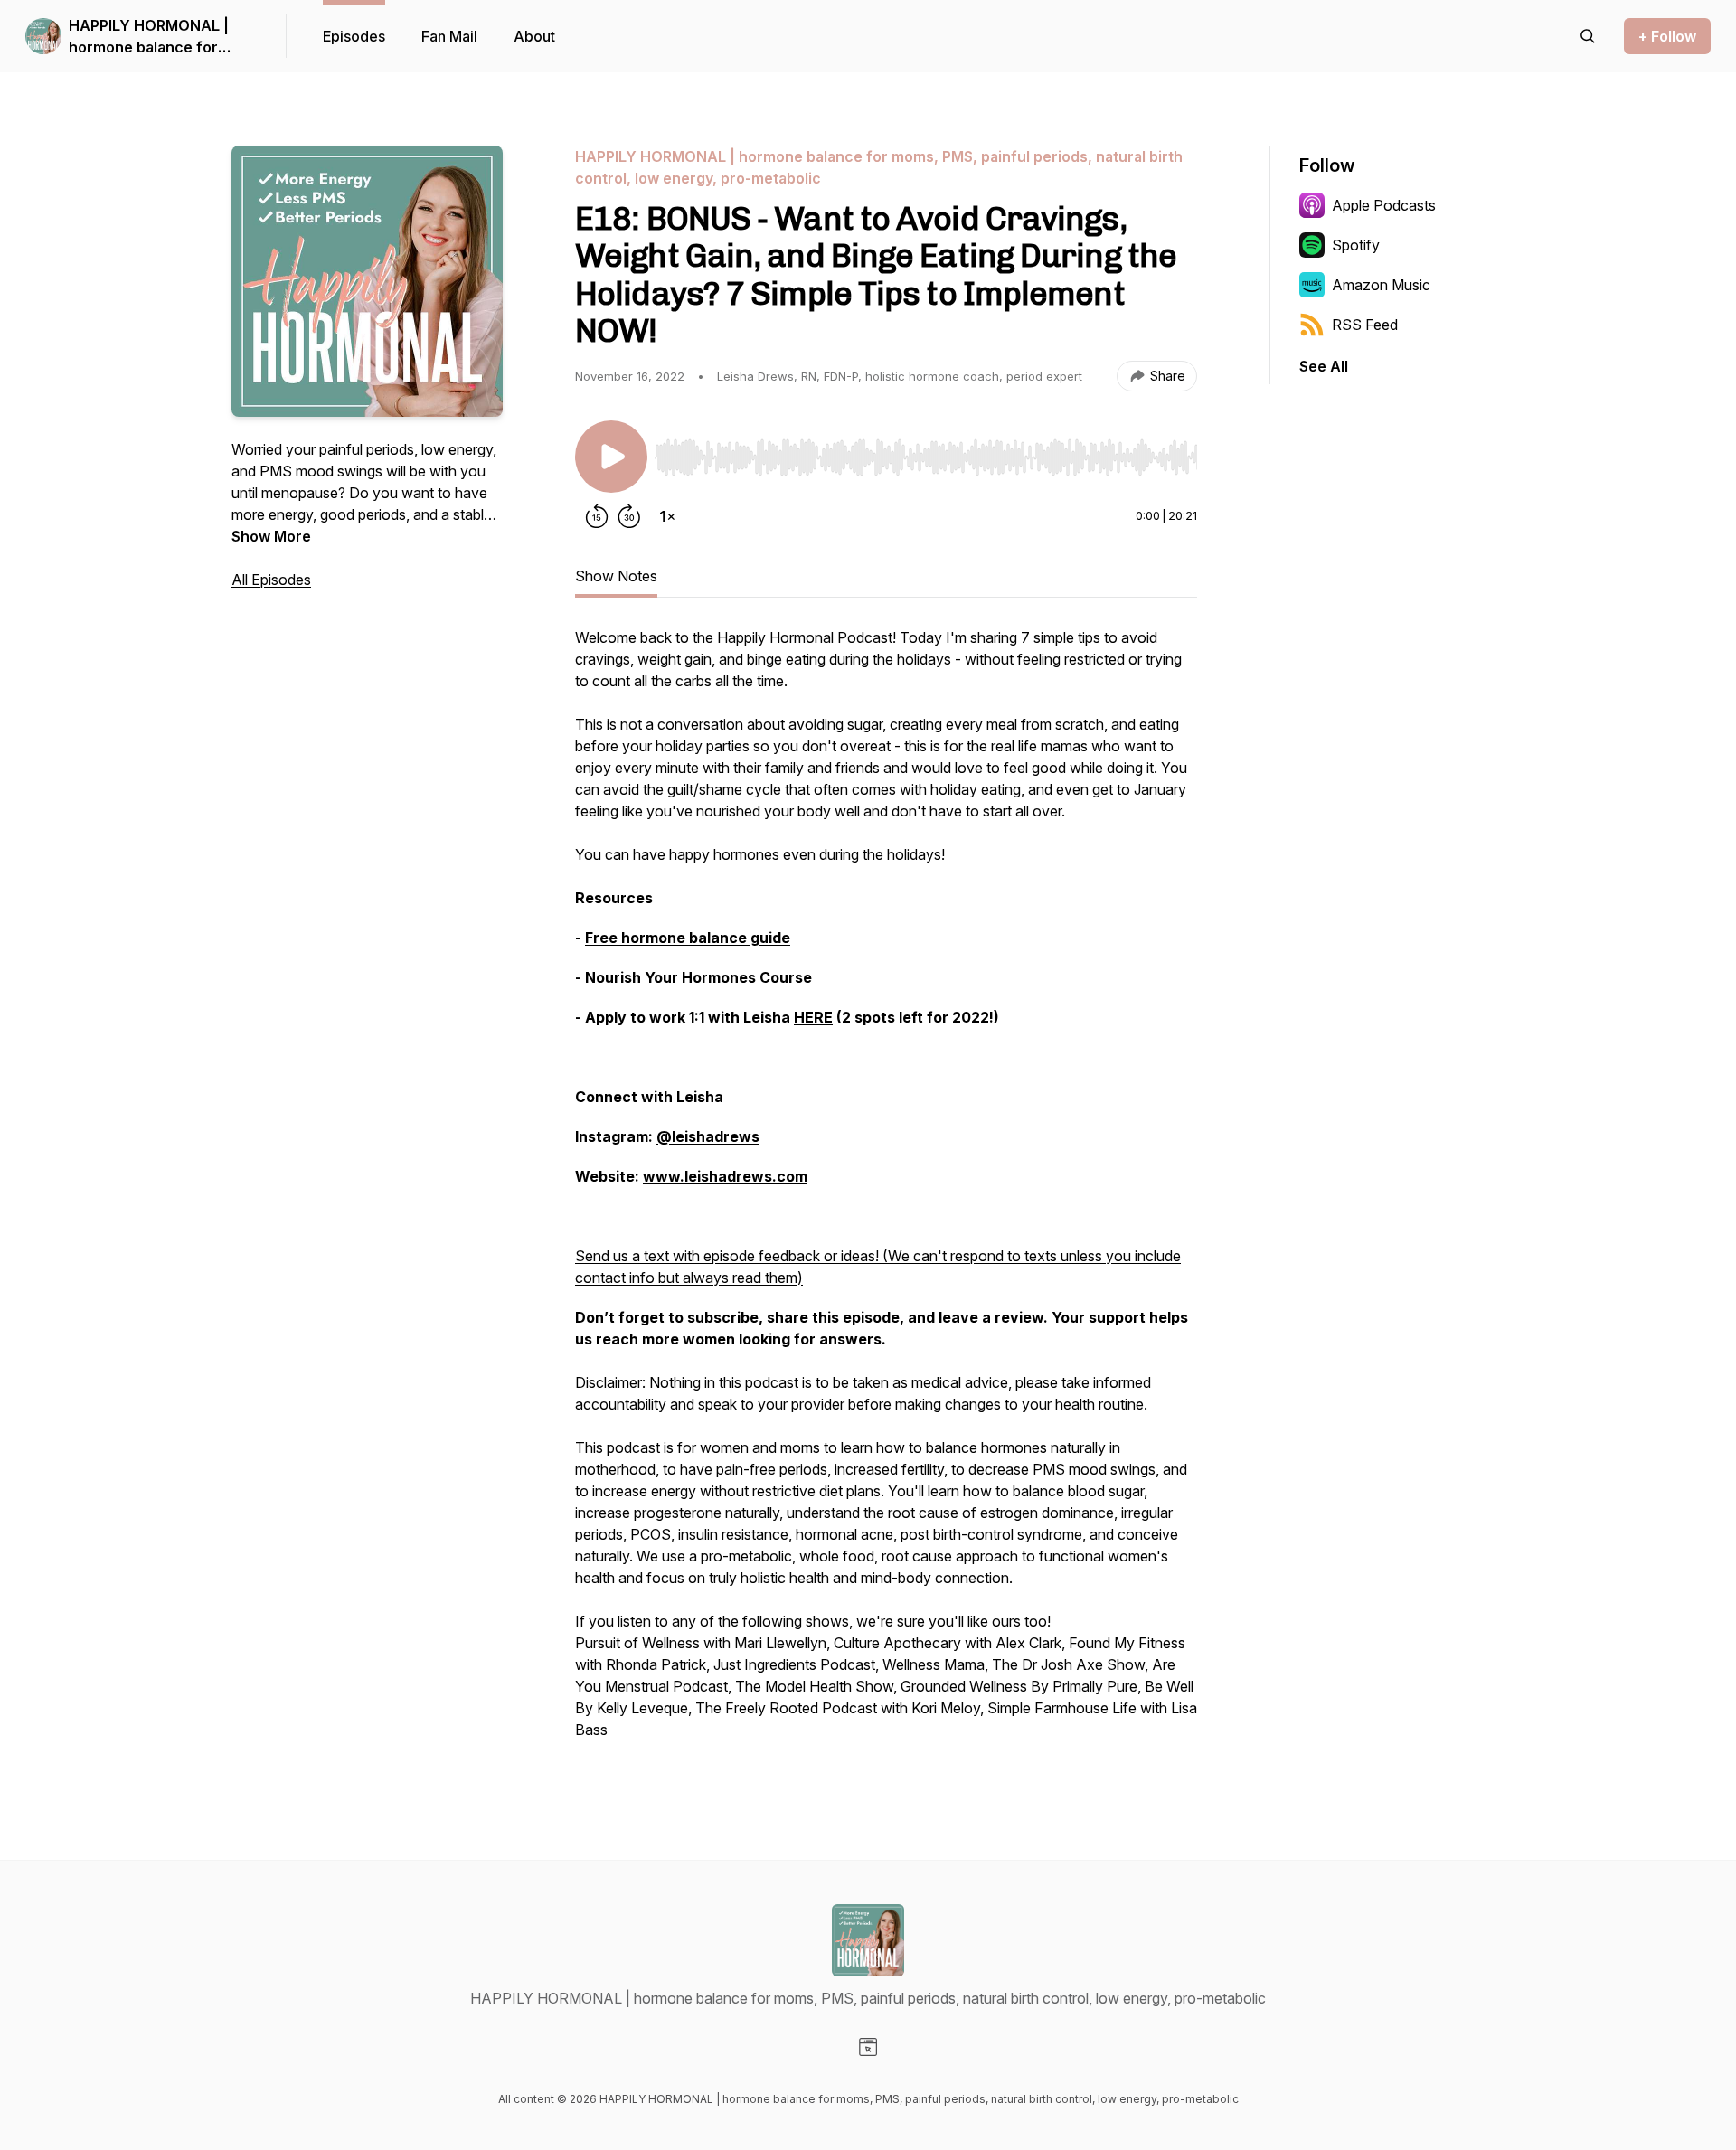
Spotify (1356, 245)
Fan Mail (449, 36)
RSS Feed (1365, 325)
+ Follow (1667, 36)
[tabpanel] (886, 1193)
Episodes (354, 36)
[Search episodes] (1588, 36)
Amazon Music (1381, 285)
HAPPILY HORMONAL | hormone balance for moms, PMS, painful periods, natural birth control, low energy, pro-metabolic (157, 37)
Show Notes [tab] (616, 576)
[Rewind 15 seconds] (597, 516)
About (534, 36)
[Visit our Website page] (868, 2047)
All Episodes (271, 580)
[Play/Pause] (611, 457)
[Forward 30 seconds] (629, 516)
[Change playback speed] (667, 516)
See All (1324, 366)
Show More (271, 536)
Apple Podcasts (1384, 205)
